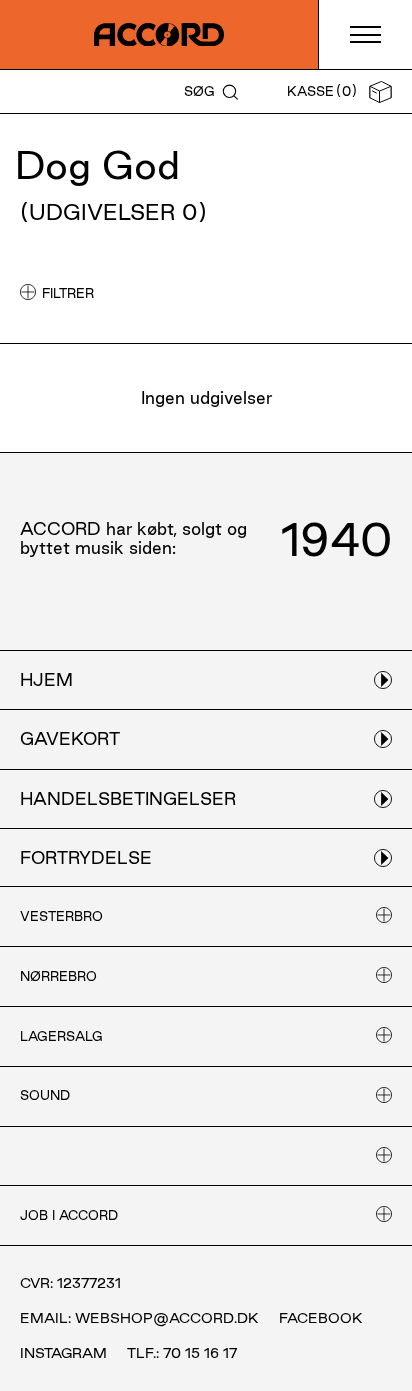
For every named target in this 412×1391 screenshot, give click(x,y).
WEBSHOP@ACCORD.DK (167, 1318)
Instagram (63, 1353)
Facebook (321, 1318)
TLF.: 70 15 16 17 (182, 1353)
